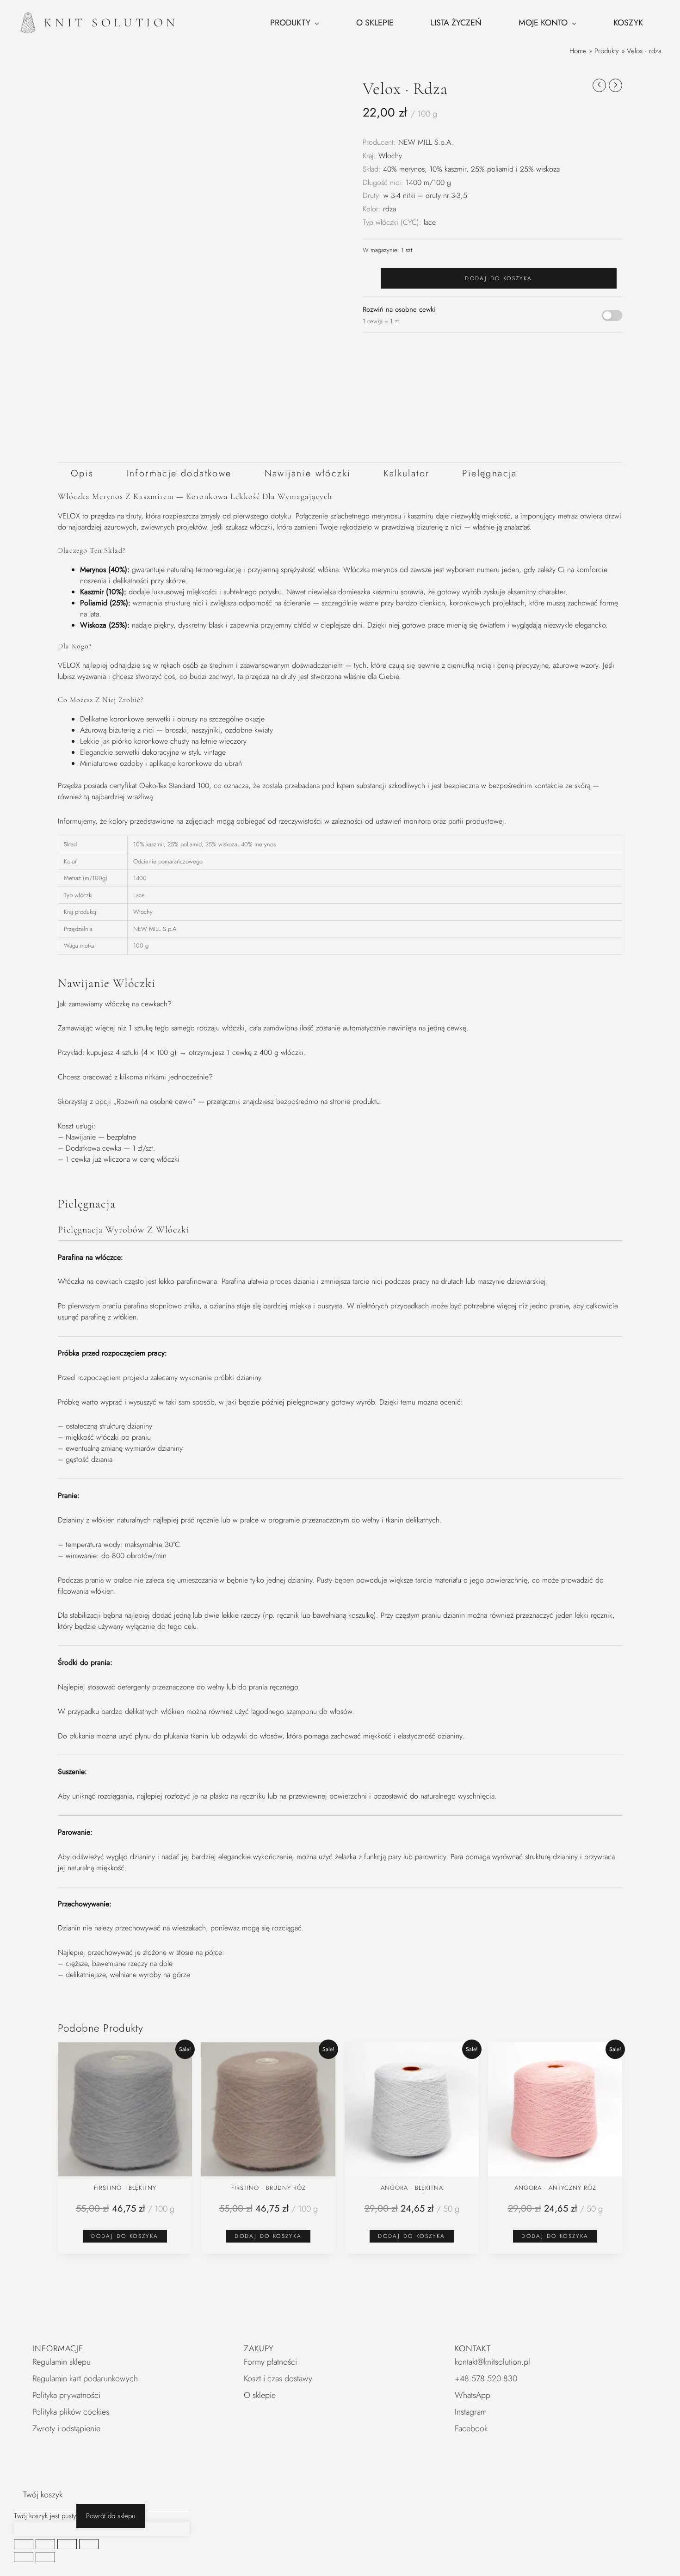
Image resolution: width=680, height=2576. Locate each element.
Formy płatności (270, 2362)
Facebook (471, 2428)
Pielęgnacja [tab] (489, 473)
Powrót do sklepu (111, 2516)
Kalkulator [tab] (406, 473)
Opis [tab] (82, 473)
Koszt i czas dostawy (278, 2379)
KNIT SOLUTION (111, 22)
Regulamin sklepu (62, 2362)
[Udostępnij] (67, 2544)
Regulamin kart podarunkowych (85, 2379)
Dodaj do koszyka (498, 278)
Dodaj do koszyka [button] (125, 2236)
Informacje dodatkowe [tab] (179, 473)
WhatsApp (473, 2395)
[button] (282, 89)
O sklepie (260, 2395)
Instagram (471, 2412)
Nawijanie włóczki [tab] (308, 473)
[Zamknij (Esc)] (89, 2544)
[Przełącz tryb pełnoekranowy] (45, 2544)
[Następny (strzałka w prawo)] (45, 2557)
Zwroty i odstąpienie (66, 2428)
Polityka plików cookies (71, 2412)
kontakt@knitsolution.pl (492, 2362)
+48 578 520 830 (486, 2379)
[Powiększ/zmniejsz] (24, 2544)
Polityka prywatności (66, 2395)
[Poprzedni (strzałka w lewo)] (24, 2557)
